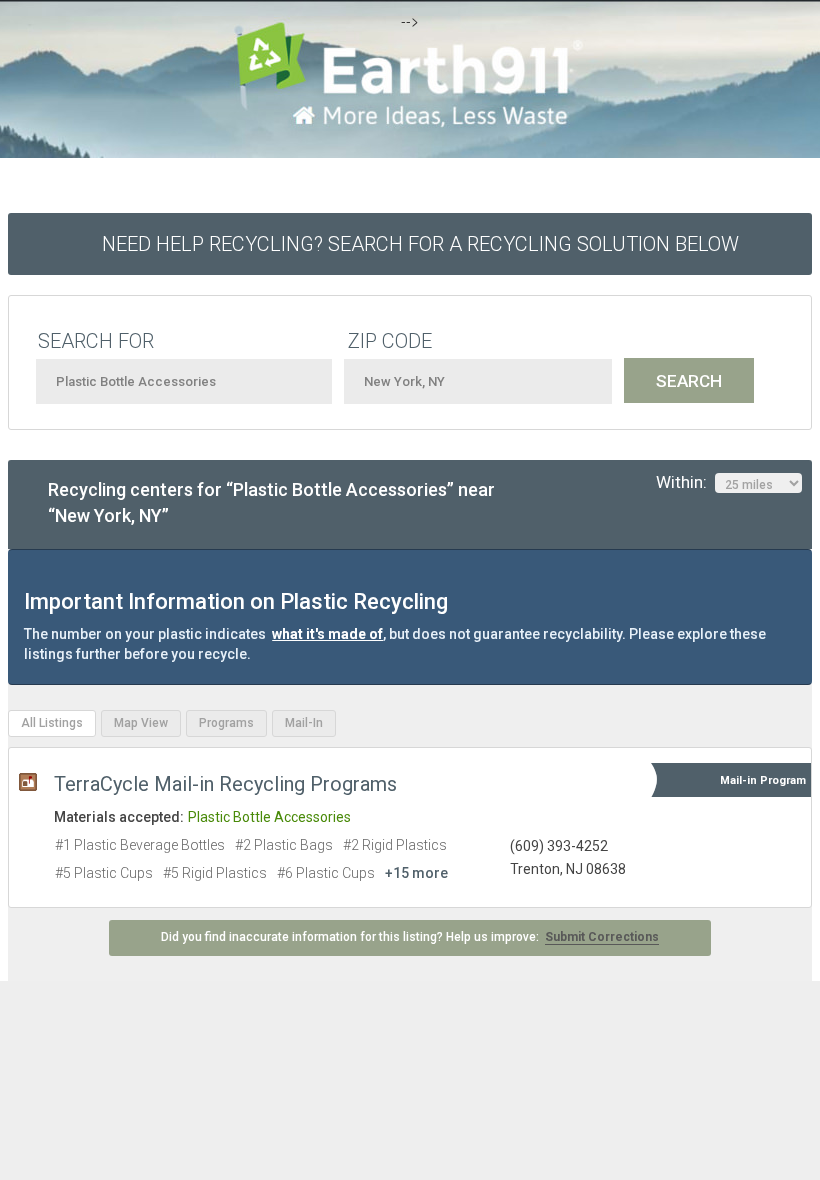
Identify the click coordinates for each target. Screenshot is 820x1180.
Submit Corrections (602, 937)
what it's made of (327, 634)
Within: (685, 482)
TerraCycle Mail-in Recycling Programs (225, 784)
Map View (141, 723)
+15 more (416, 873)
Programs (226, 723)
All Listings (52, 723)
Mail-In (304, 723)
